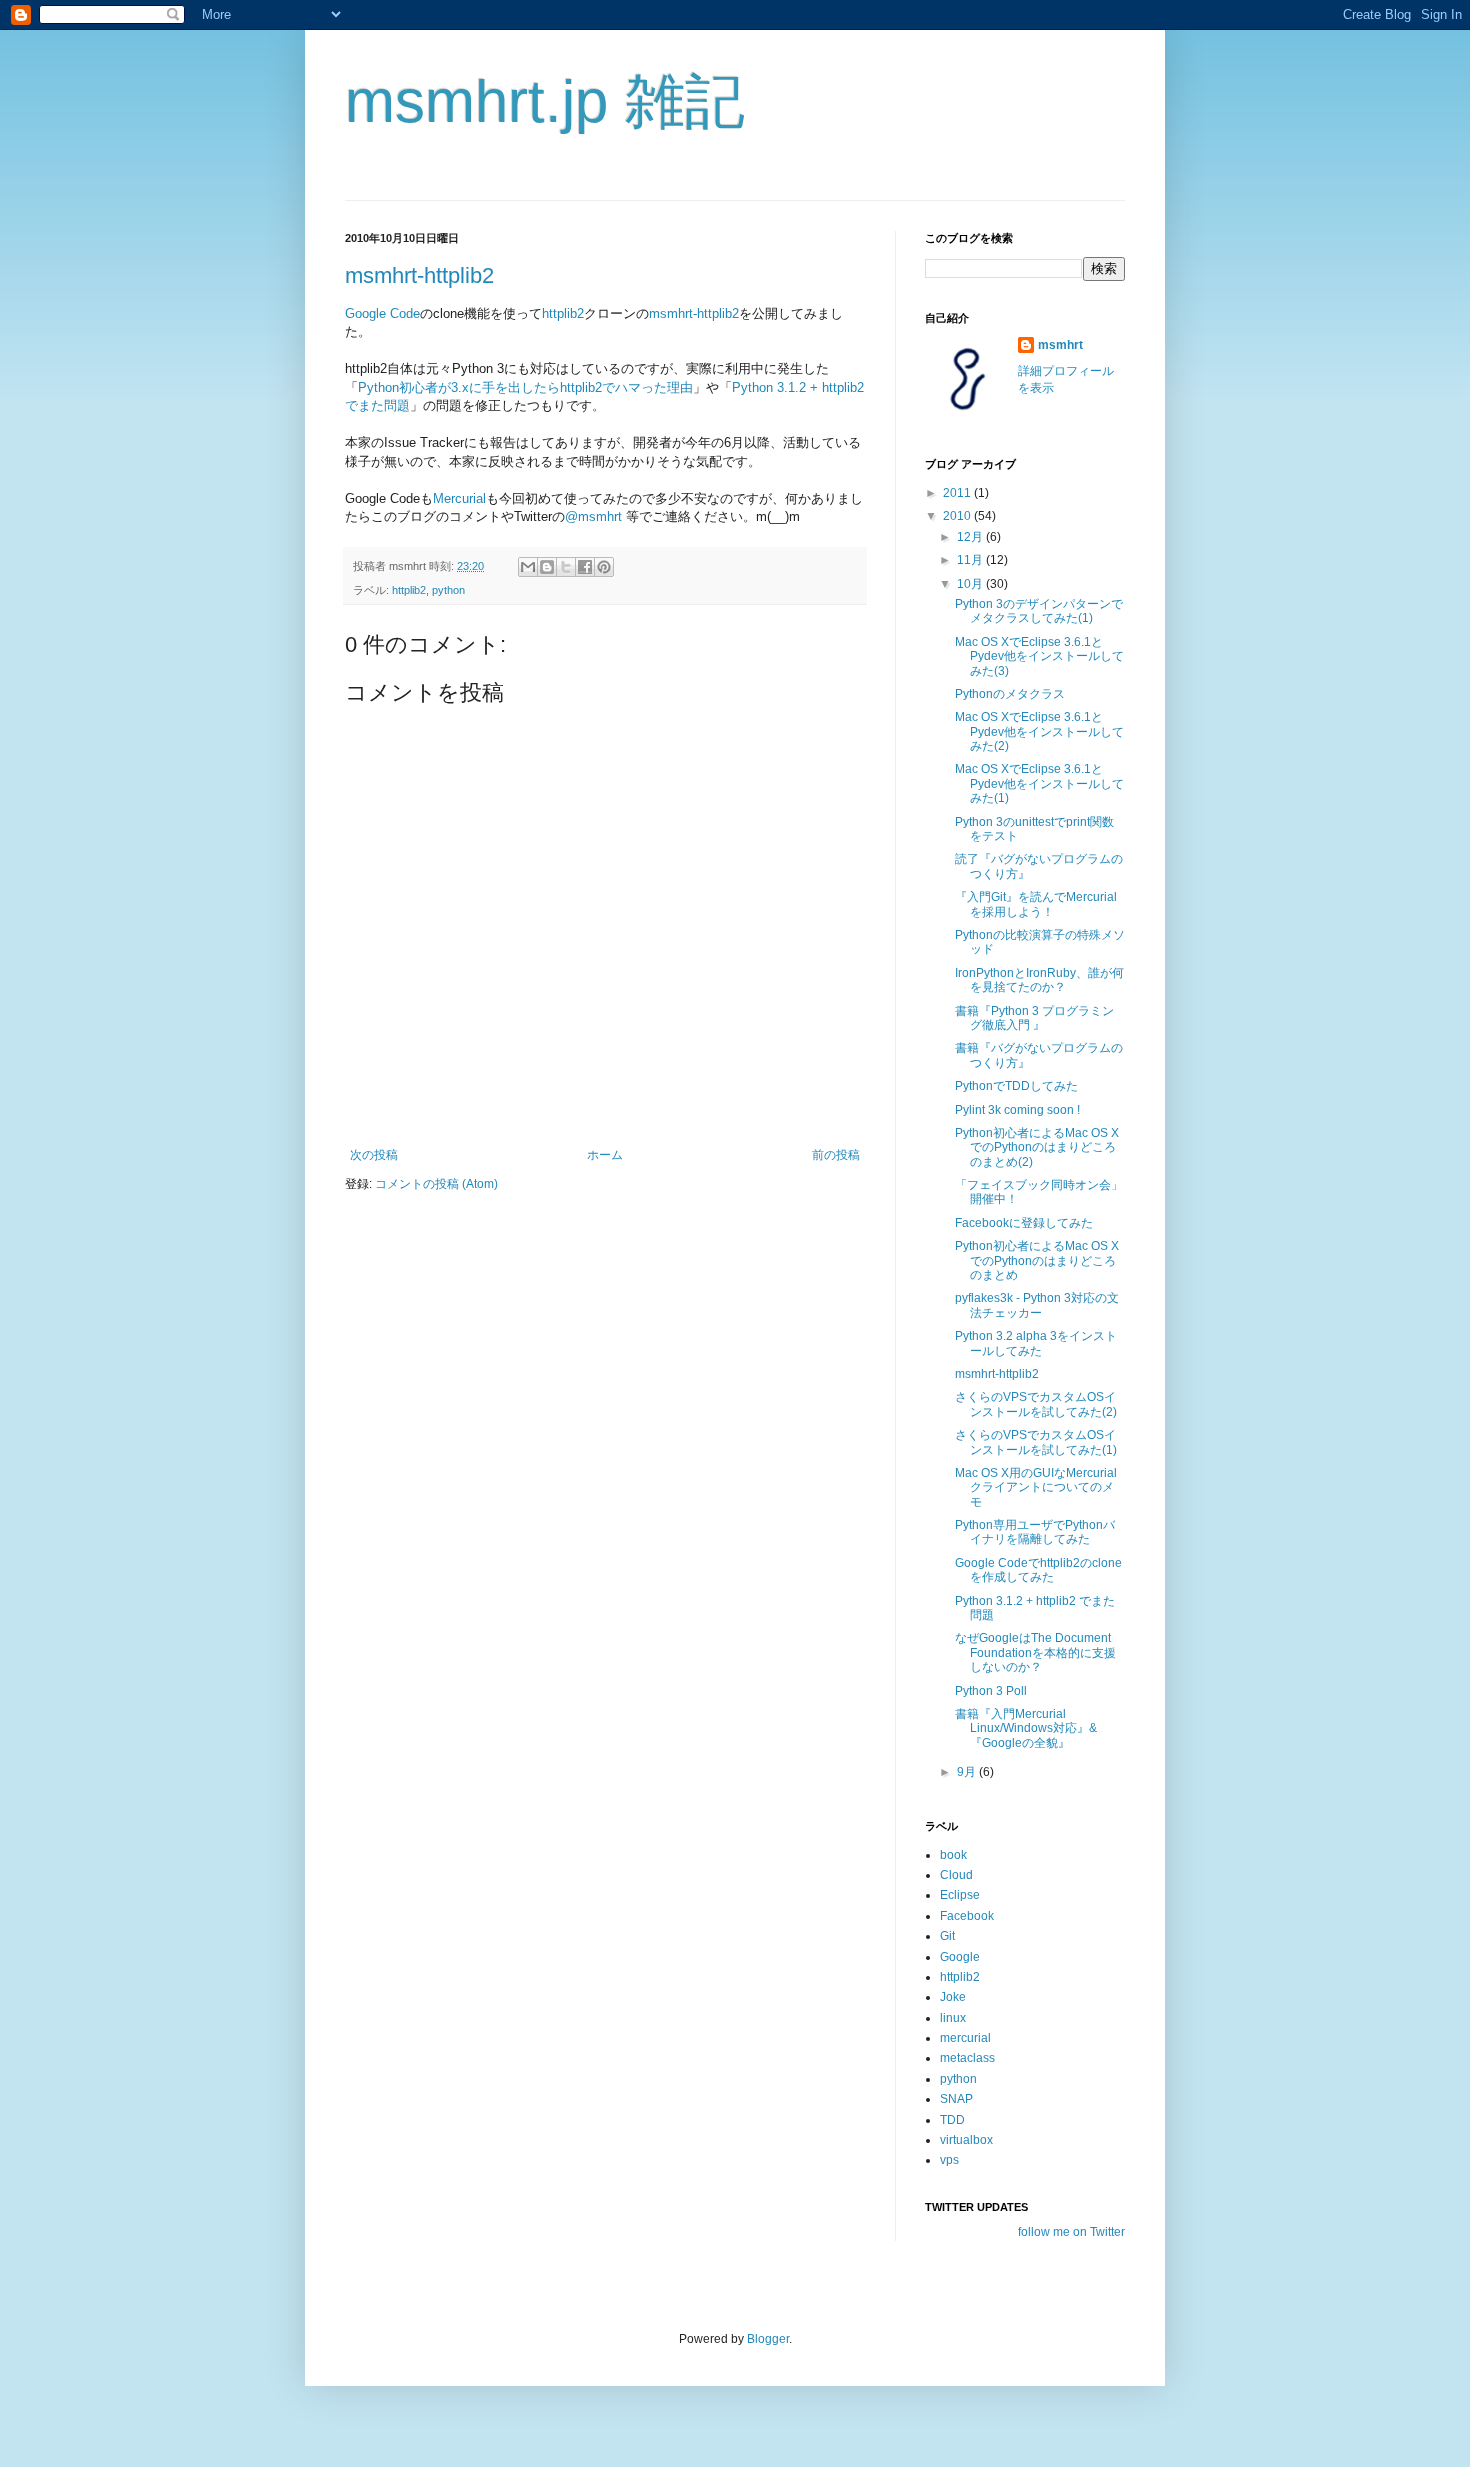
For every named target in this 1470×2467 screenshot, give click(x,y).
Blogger (768, 2339)
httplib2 (563, 313)
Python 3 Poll (991, 1691)
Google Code (382, 313)
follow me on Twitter (1071, 2232)
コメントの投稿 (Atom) (436, 1184)
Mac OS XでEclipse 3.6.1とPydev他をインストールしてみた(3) (1039, 656)
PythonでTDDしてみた (1016, 1086)
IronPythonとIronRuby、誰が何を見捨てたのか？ (1039, 980)
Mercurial (459, 498)
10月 (971, 584)
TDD (952, 2120)
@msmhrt (593, 516)
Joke (953, 1997)
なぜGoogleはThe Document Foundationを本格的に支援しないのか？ (1035, 1652)
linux (953, 2018)
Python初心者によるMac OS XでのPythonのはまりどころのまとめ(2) (1037, 1147)
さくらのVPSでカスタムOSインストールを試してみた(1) (1036, 1442)
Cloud (956, 1875)
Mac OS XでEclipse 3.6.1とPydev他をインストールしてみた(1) (1039, 783)
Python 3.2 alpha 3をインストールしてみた (1036, 1343)
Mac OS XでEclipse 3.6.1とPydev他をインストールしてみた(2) (1039, 731)
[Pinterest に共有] (604, 567)
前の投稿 (836, 1155)
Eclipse (960, 1895)
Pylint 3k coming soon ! (1017, 1110)
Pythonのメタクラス (1010, 694)
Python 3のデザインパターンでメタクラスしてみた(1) (1039, 611)
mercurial (965, 2038)
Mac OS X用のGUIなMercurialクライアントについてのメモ (1036, 1487)
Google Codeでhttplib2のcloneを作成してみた (1038, 1570)
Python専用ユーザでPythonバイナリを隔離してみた (1035, 1532)
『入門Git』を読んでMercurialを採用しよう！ (1036, 904)
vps (949, 2160)
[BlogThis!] (547, 567)
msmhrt (1060, 345)
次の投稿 (374, 1155)
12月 (971, 537)
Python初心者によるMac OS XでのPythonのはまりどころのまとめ (1037, 1260)
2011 (958, 493)
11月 (971, 560)
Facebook (967, 1916)
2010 (958, 516)
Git (947, 1936)
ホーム (605, 1155)
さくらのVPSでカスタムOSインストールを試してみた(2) (1036, 1404)
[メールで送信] (528, 567)
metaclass (967, 2058)
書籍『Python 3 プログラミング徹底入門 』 (1034, 1018)
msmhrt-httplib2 (419, 275)
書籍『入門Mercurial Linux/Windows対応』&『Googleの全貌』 (1026, 1728)
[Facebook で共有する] (585, 567)
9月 (968, 1772)
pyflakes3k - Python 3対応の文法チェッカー (1037, 1305)
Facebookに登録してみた (1024, 1223)
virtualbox (966, 2140)
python (448, 590)
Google (960, 1957)
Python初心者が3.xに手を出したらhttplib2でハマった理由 (525, 387)
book (953, 1855)
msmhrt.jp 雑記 (545, 101)
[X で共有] (566, 567)
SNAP (956, 2099)
